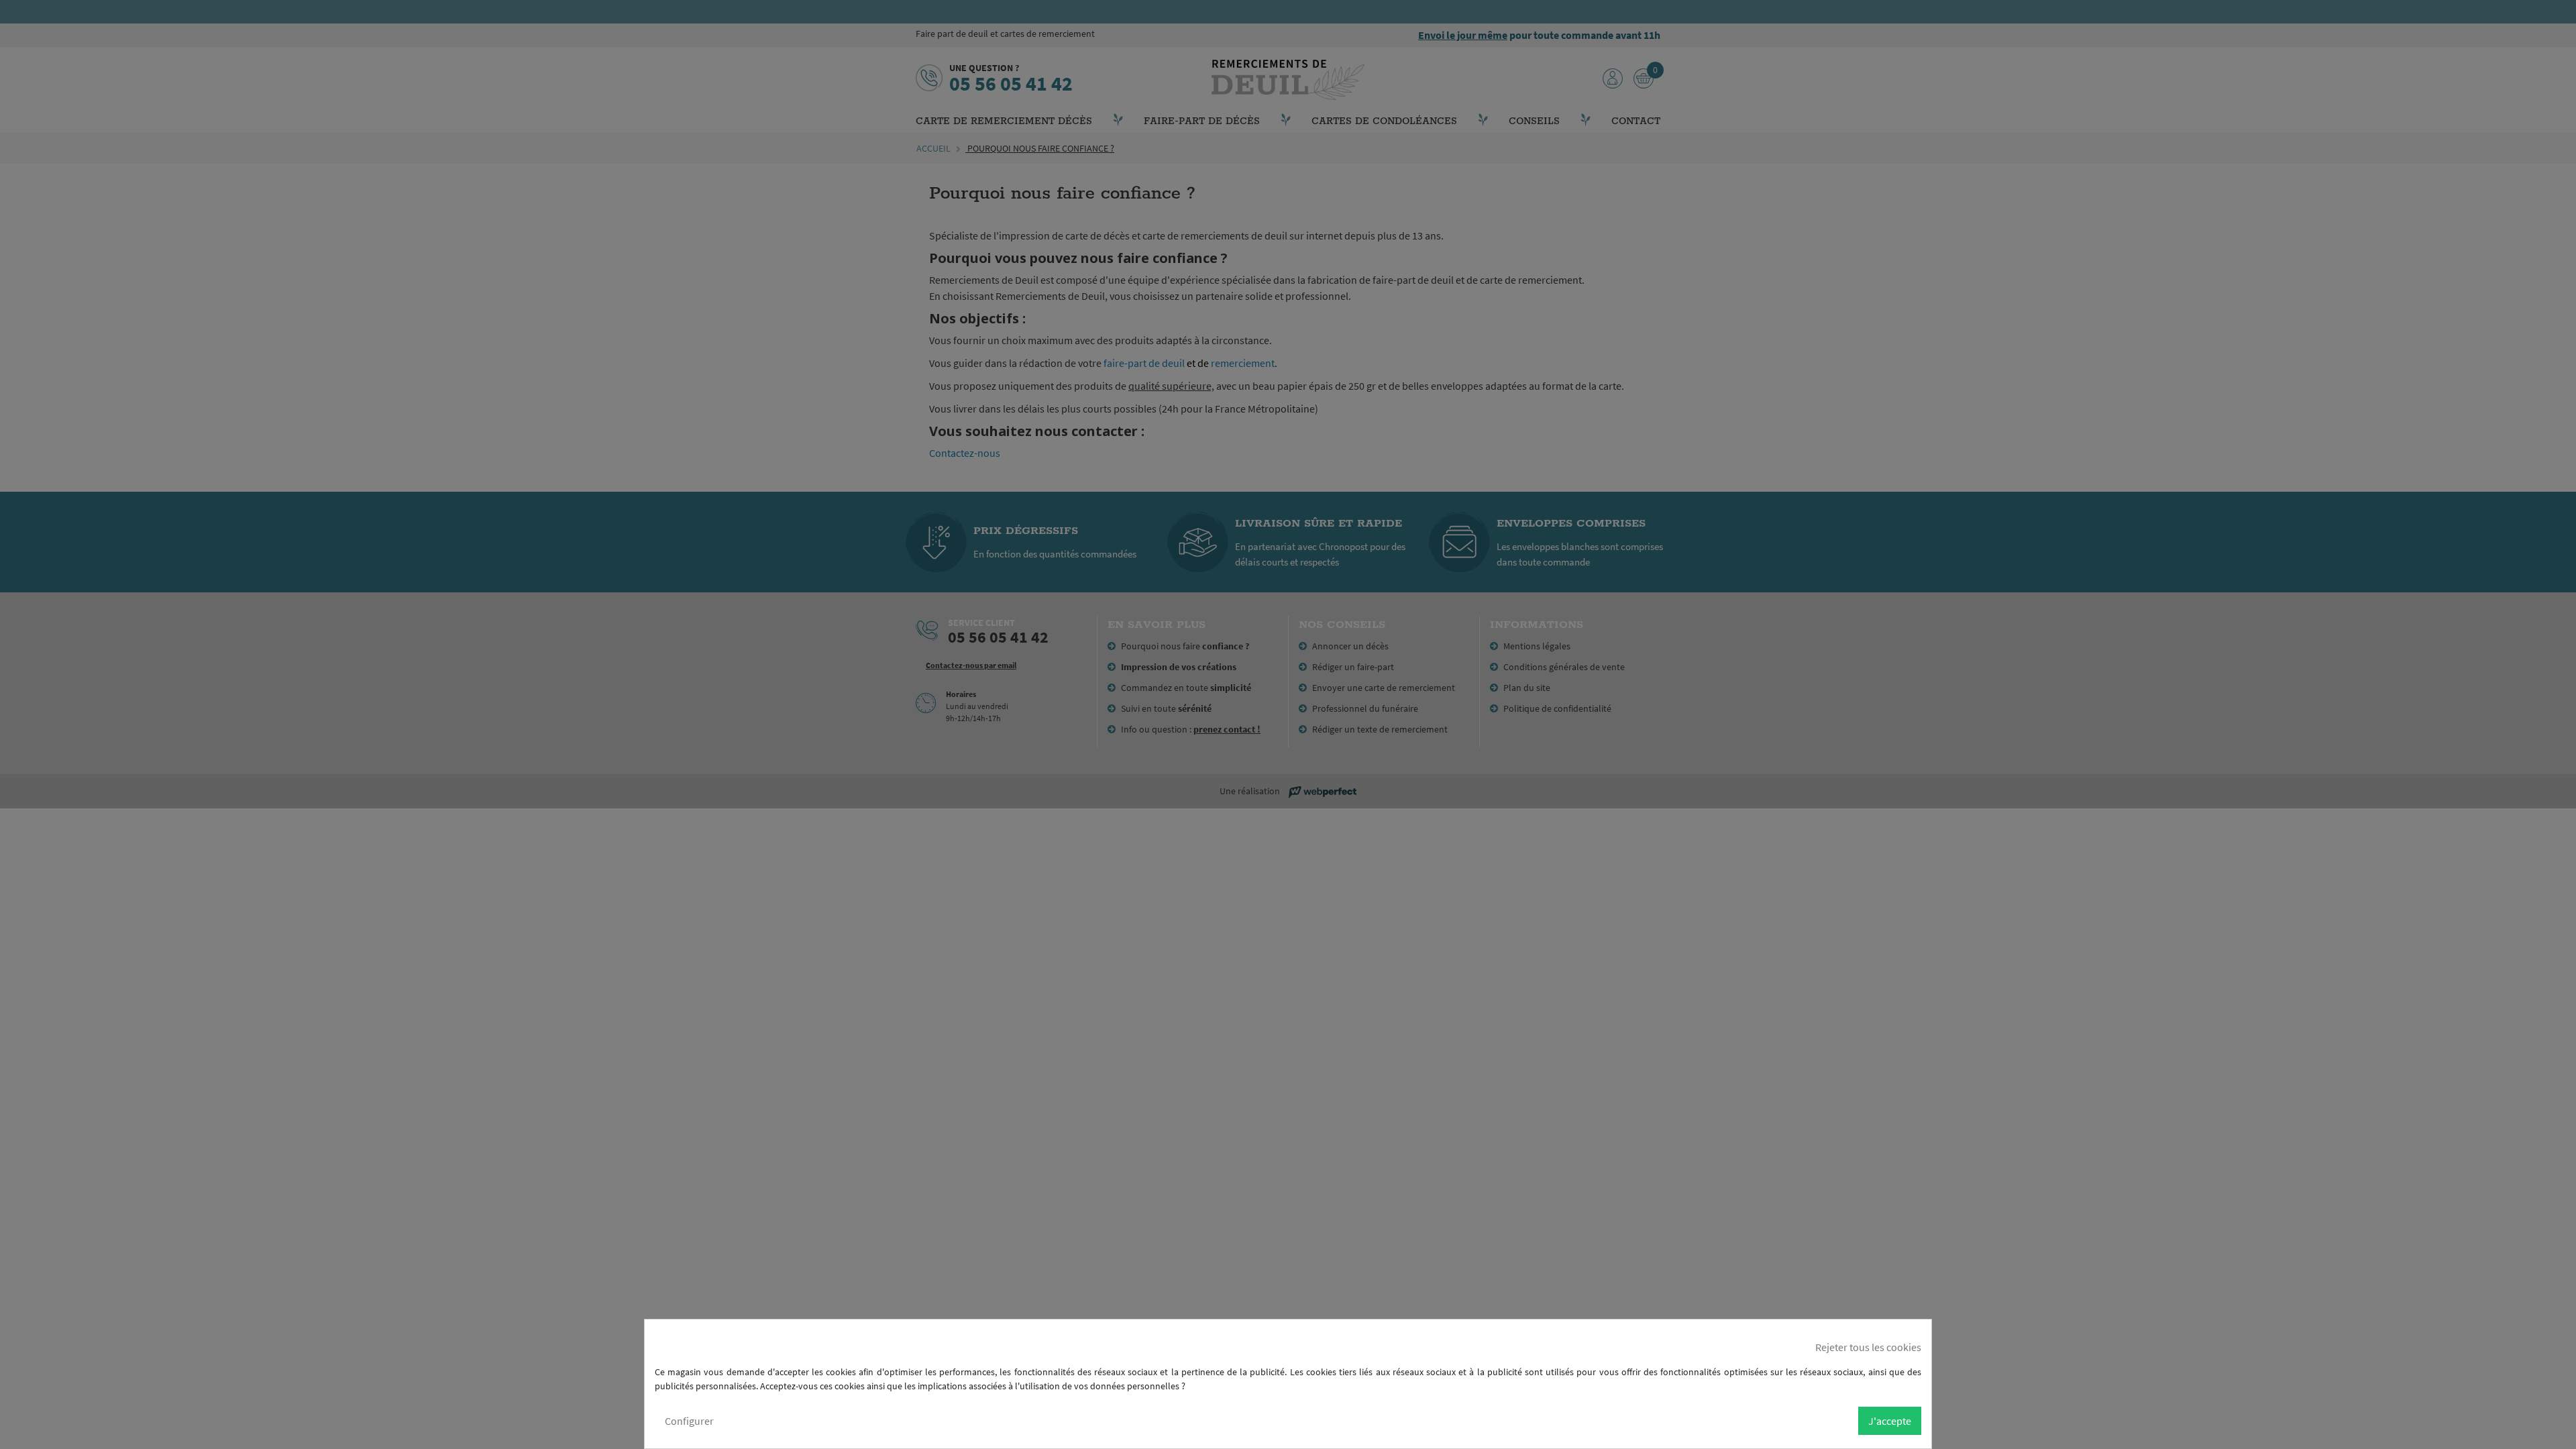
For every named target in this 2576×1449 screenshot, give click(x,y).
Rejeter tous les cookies (1868, 1347)
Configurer (689, 1421)
